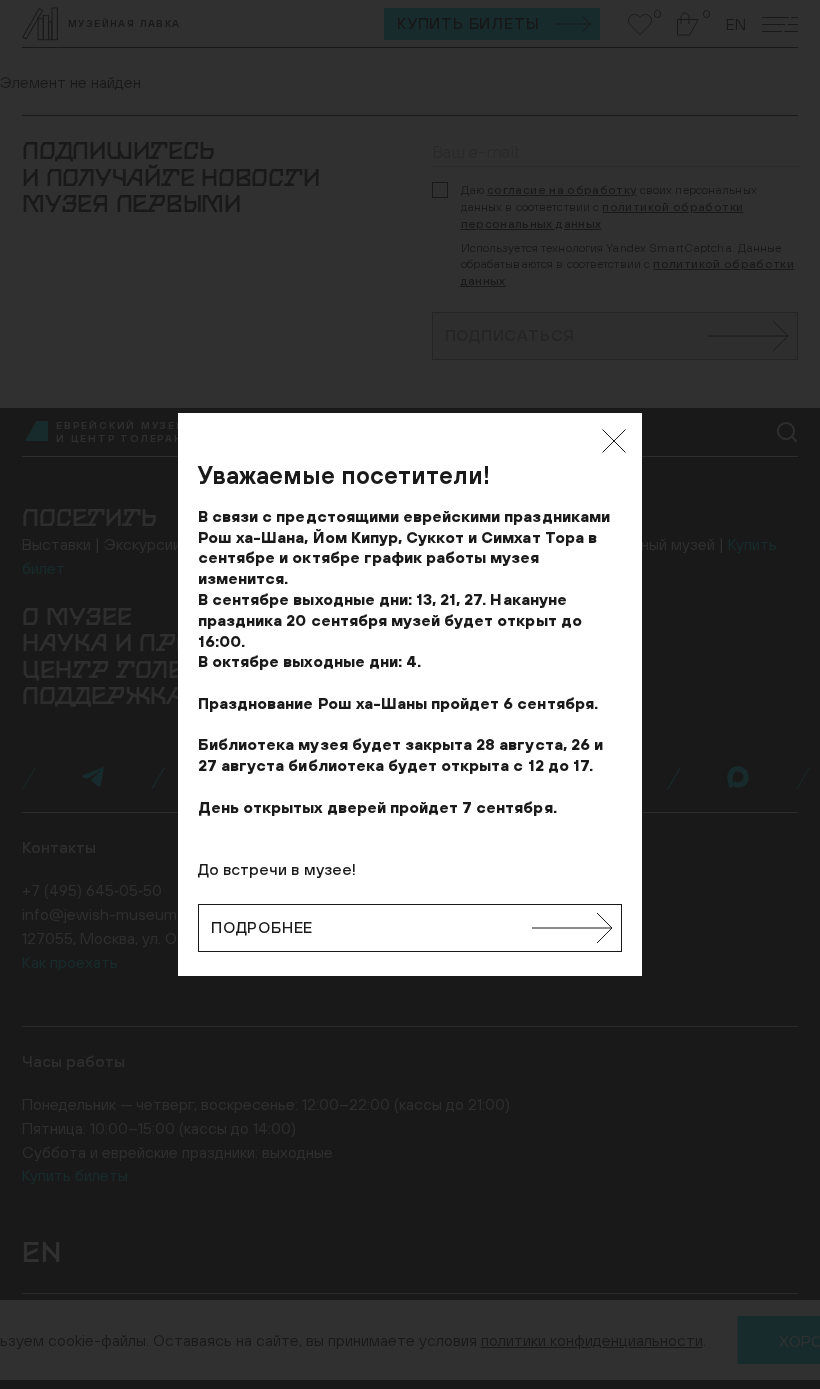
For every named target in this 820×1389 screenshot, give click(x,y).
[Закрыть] (614, 441)
